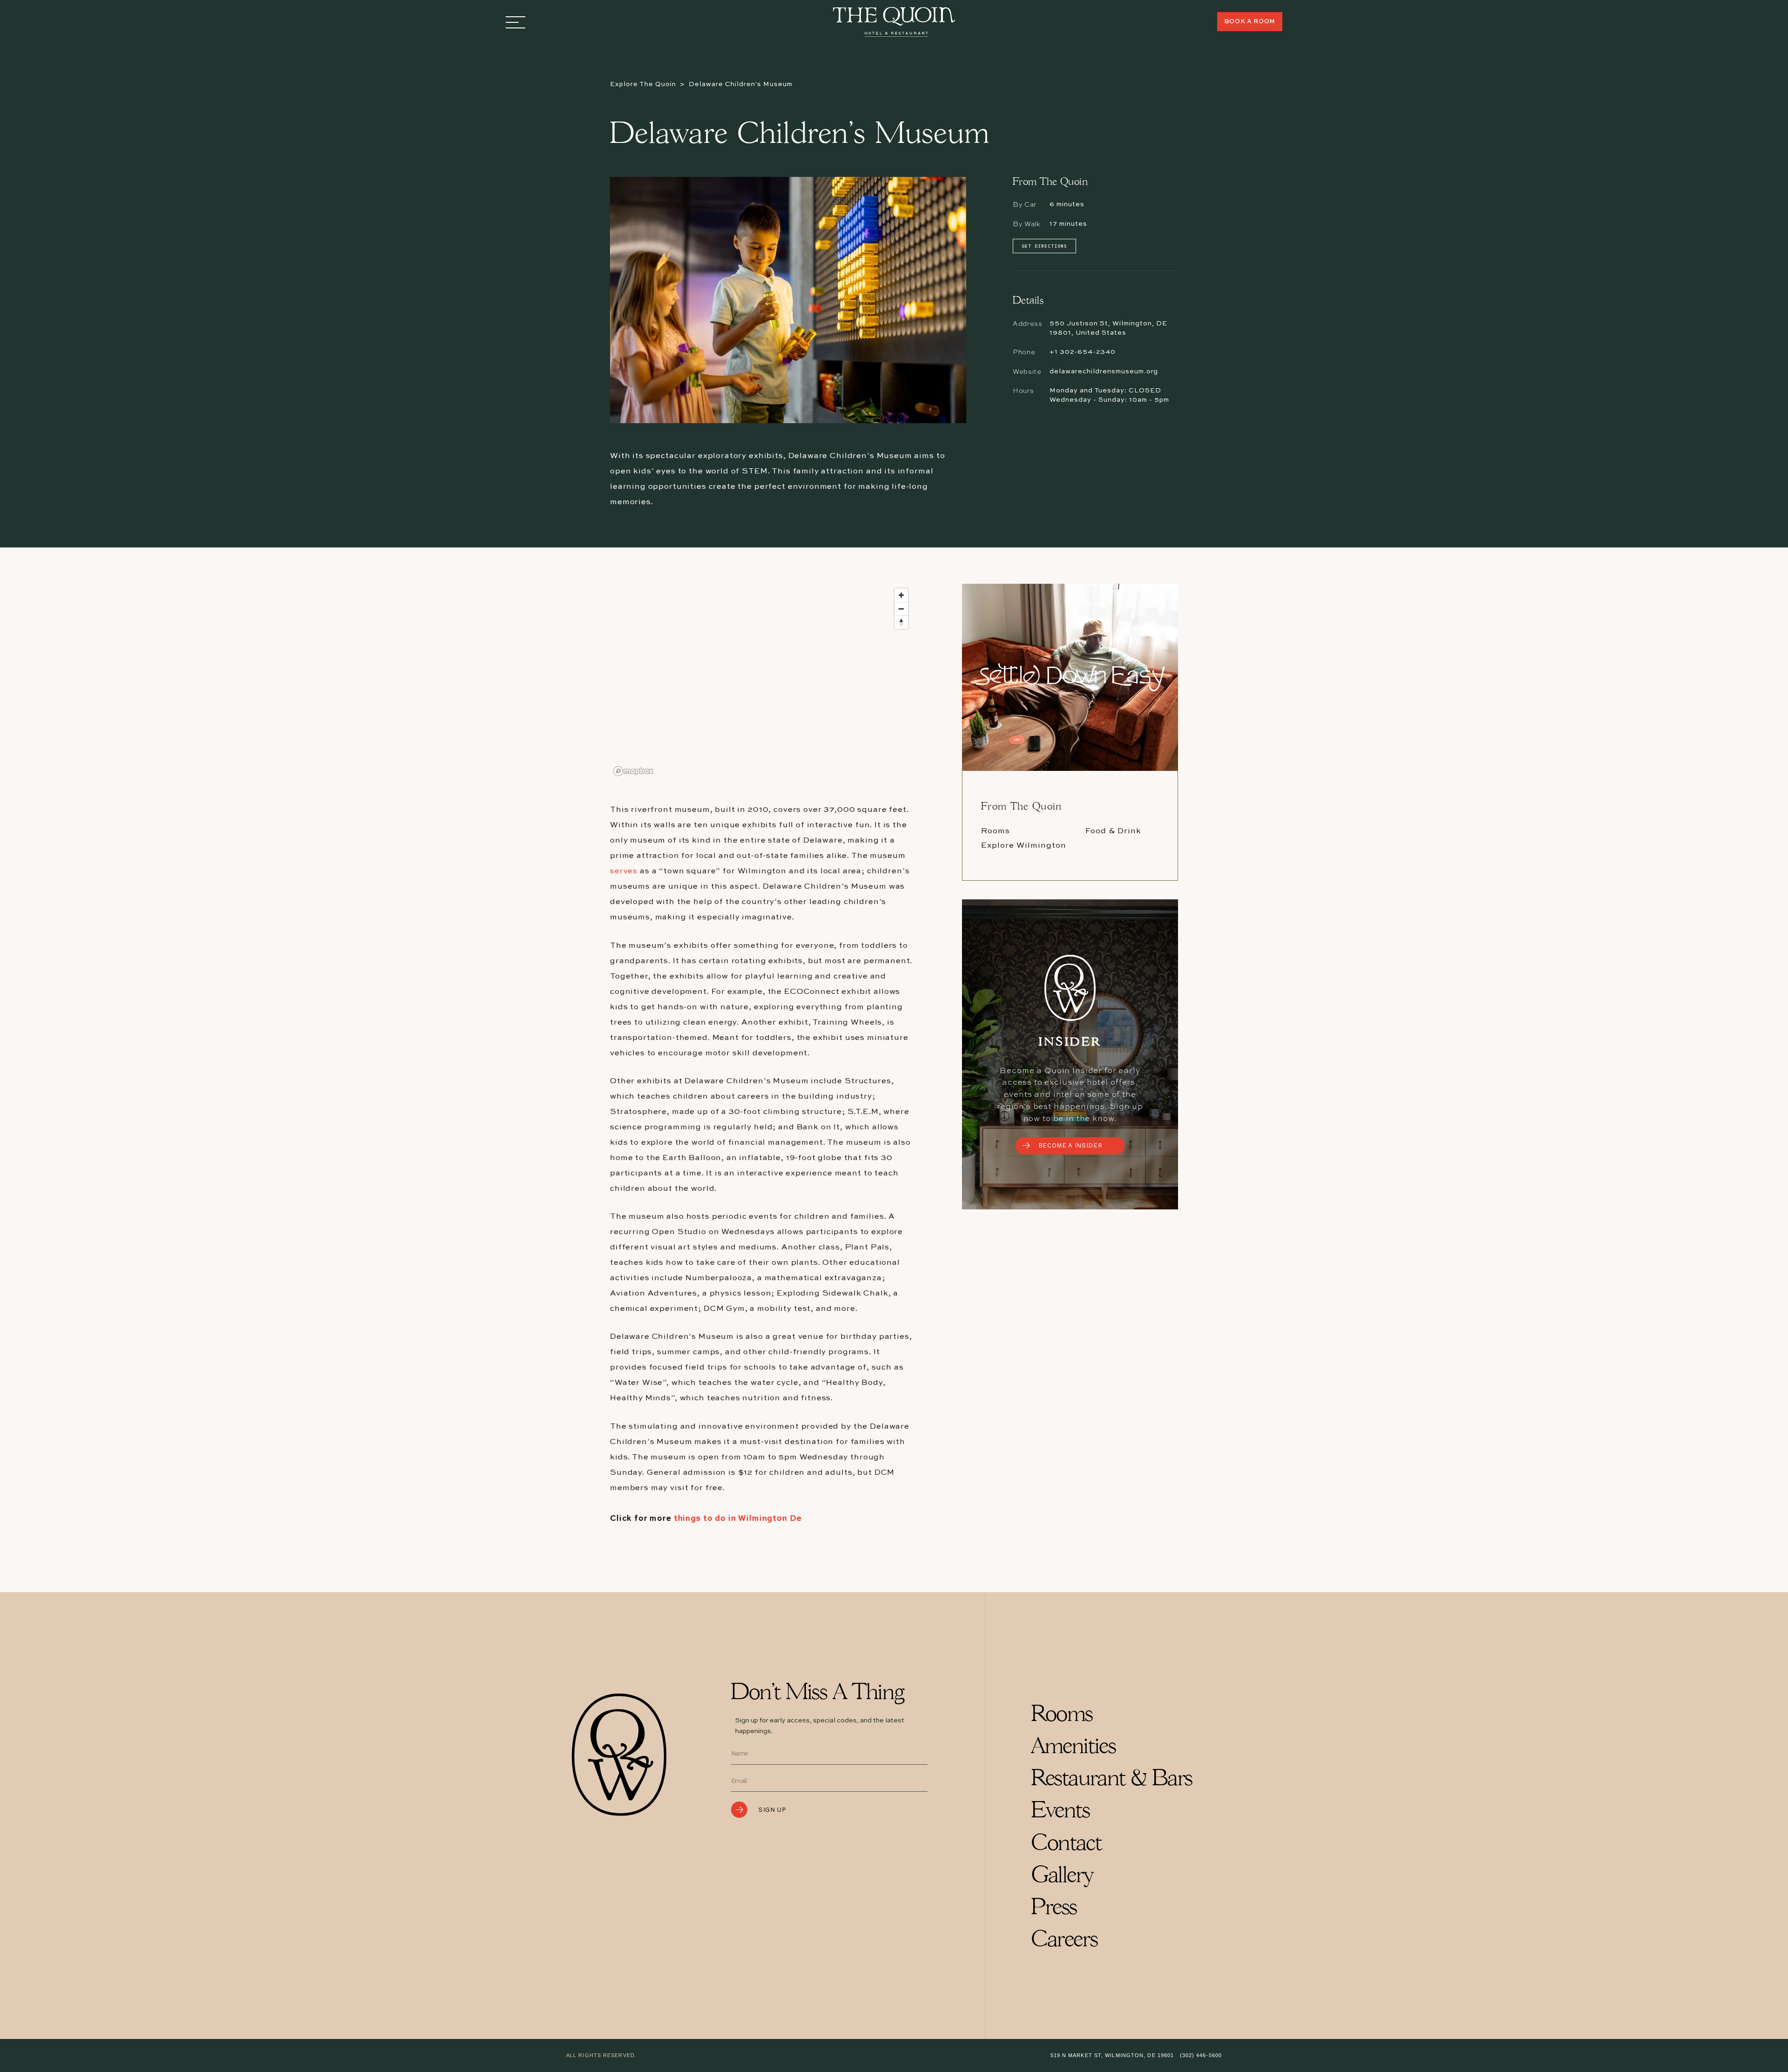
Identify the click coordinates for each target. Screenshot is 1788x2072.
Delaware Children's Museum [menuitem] (741, 84)
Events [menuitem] (1060, 1812)
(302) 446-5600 (1201, 2055)
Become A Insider (1070, 1145)
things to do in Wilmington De (738, 1519)
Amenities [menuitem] (1073, 1747)
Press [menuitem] (1054, 1908)
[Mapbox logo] (633, 771)
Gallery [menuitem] (1062, 1876)
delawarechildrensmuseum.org (1104, 371)
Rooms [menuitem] (1062, 1715)
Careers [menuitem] (1064, 1940)
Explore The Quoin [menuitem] (643, 84)
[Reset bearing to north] (901, 622)
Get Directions (1044, 246)
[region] (761, 682)
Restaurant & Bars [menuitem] (1112, 1779)
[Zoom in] (901, 595)
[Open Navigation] (515, 22)
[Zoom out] (901, 609)
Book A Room (1250, 22)
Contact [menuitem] (1066, 1844)
